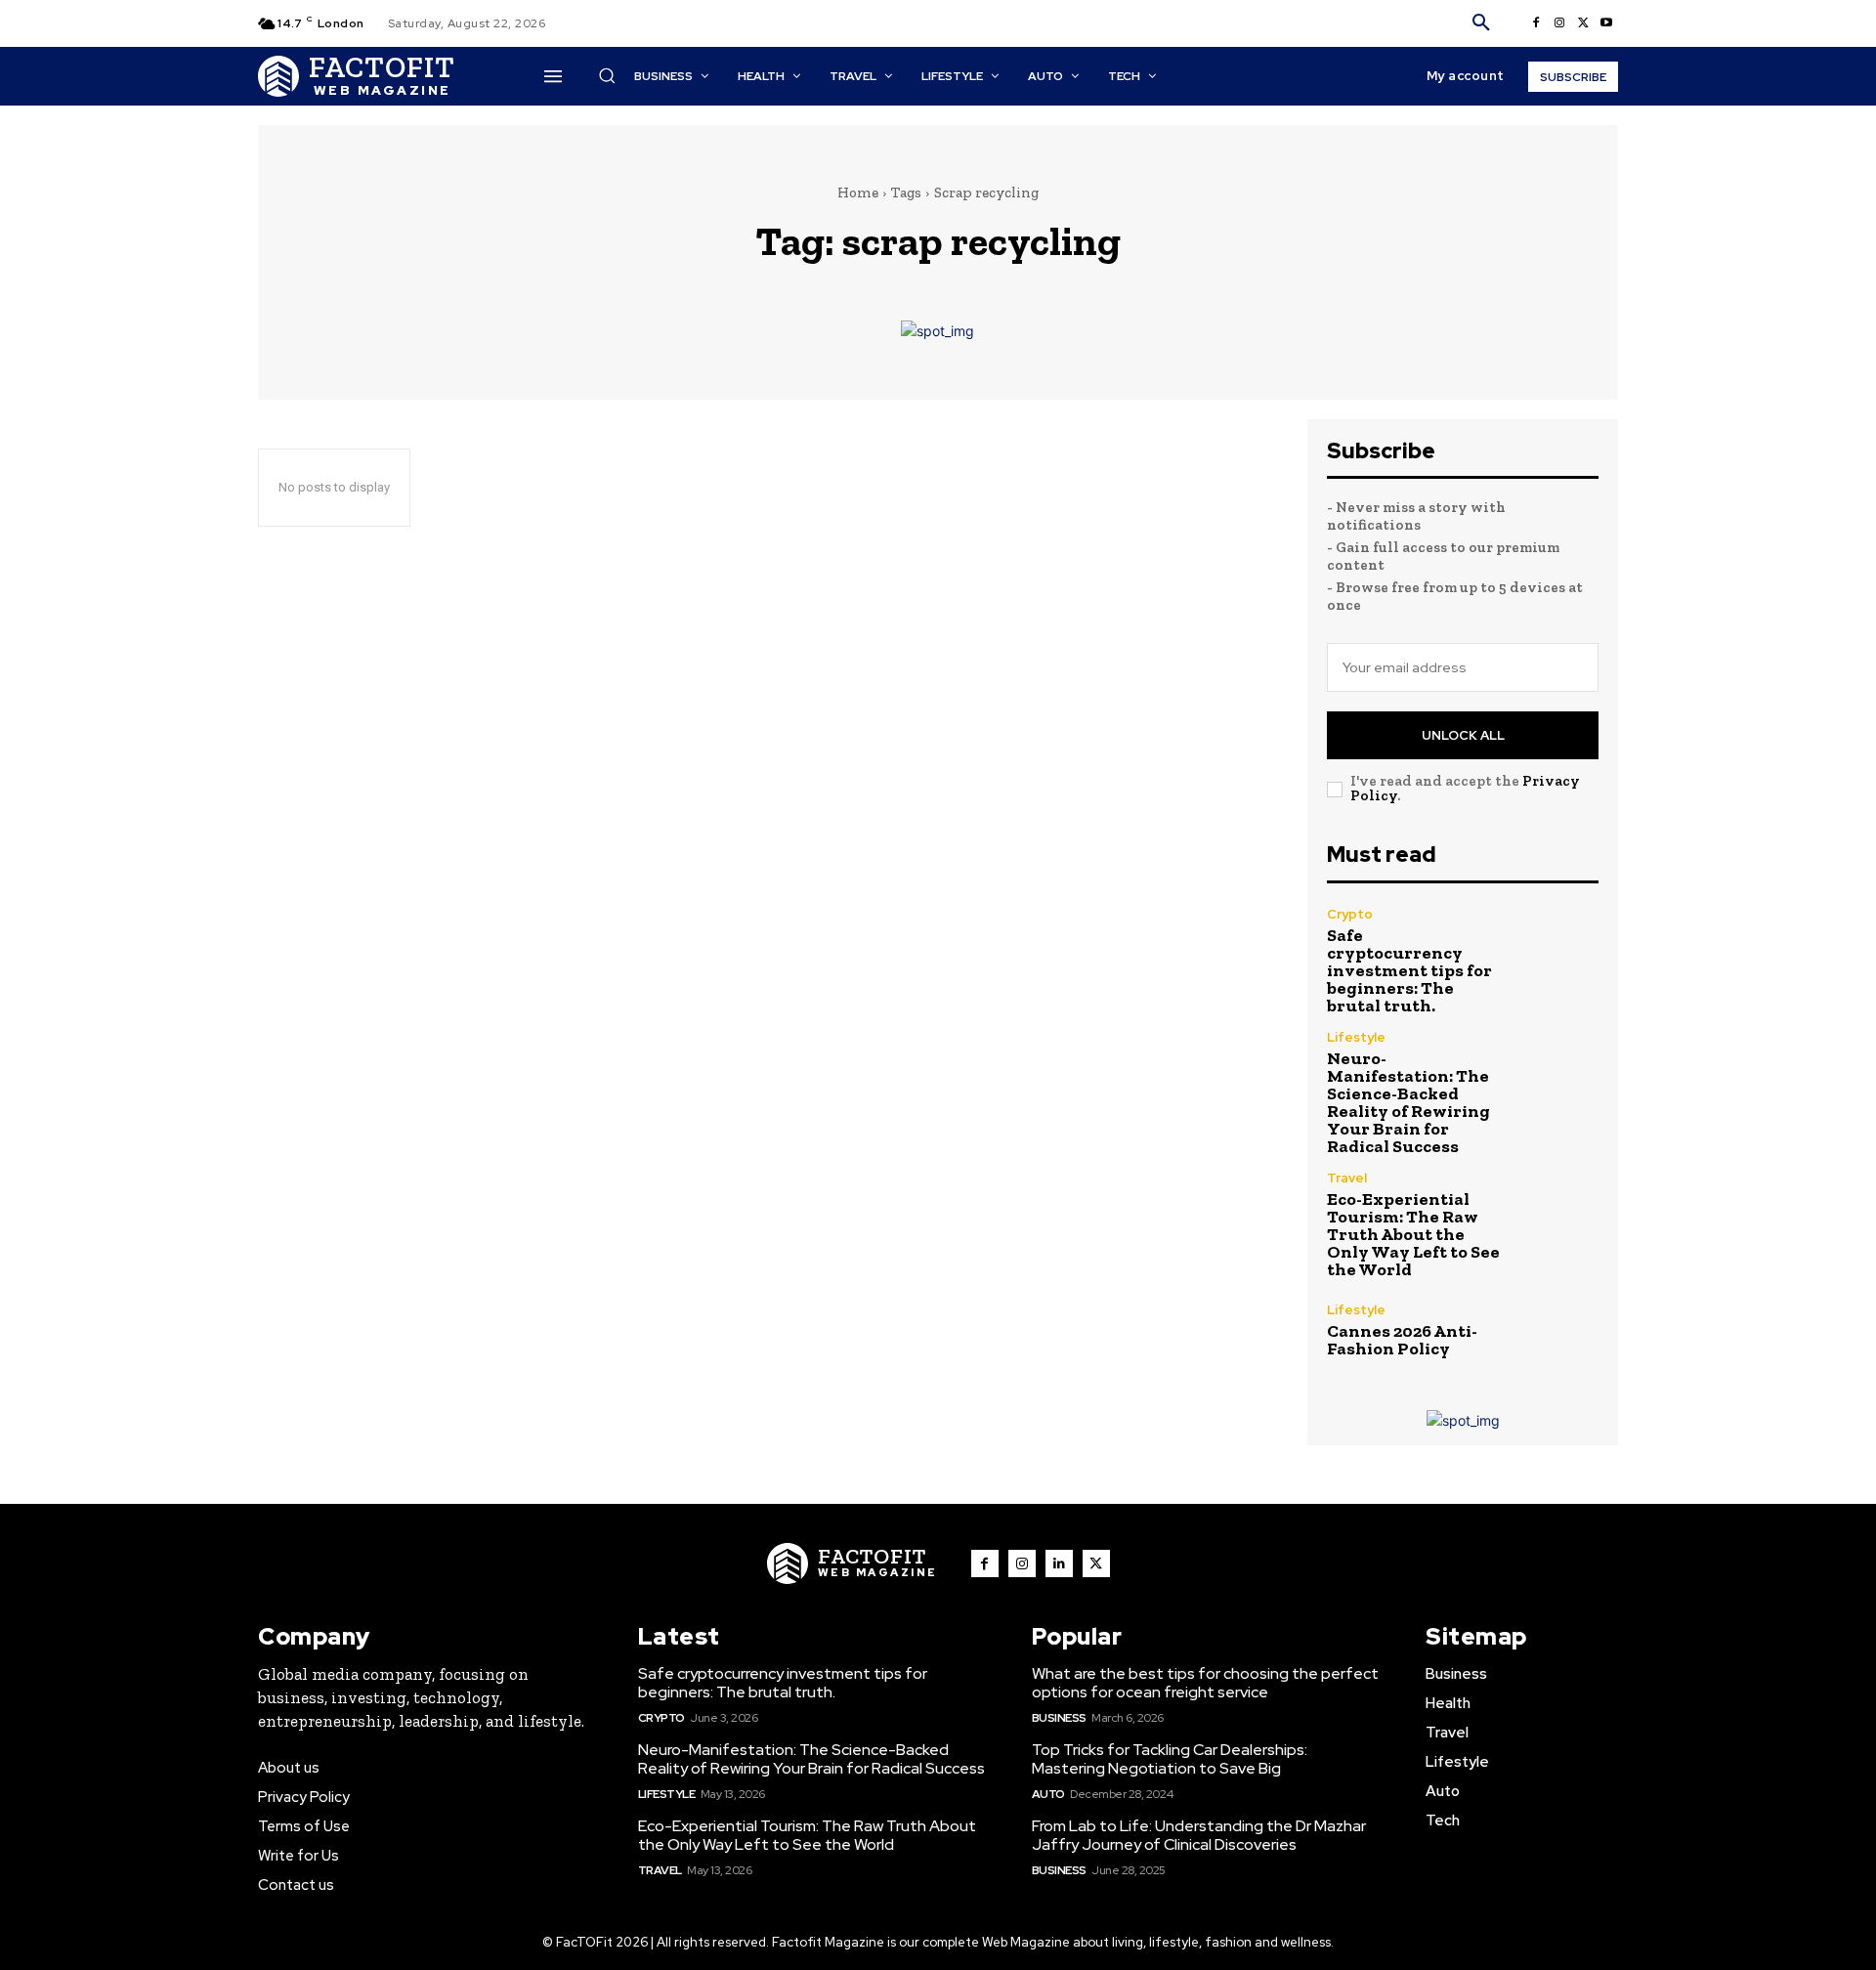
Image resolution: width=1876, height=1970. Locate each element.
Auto (1048, 1794)
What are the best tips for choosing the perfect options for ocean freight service (1205, 1683)
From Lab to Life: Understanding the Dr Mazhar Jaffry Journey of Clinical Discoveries (1199, 1835)
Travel (1347, 1178)
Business (1059, 1718)
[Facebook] (1536, 23)
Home (858, 193)
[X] (1583, 23)
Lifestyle (1356, 1037)
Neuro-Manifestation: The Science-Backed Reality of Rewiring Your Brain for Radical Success (1408, 1102)
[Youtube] (1606, 23)
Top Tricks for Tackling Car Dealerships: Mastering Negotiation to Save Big (1170, 1759)
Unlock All (1463, 735)
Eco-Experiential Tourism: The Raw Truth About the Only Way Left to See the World (1413, 1234)
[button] (1481, 23)
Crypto (1350, 914)
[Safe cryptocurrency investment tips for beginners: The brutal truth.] (1558, 948)
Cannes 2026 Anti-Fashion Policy (1402, 1340)
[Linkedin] (1059, 1563)
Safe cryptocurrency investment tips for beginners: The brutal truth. (1409, 970)
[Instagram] (1559, 23)
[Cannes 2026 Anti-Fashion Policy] (1558, 1330)
